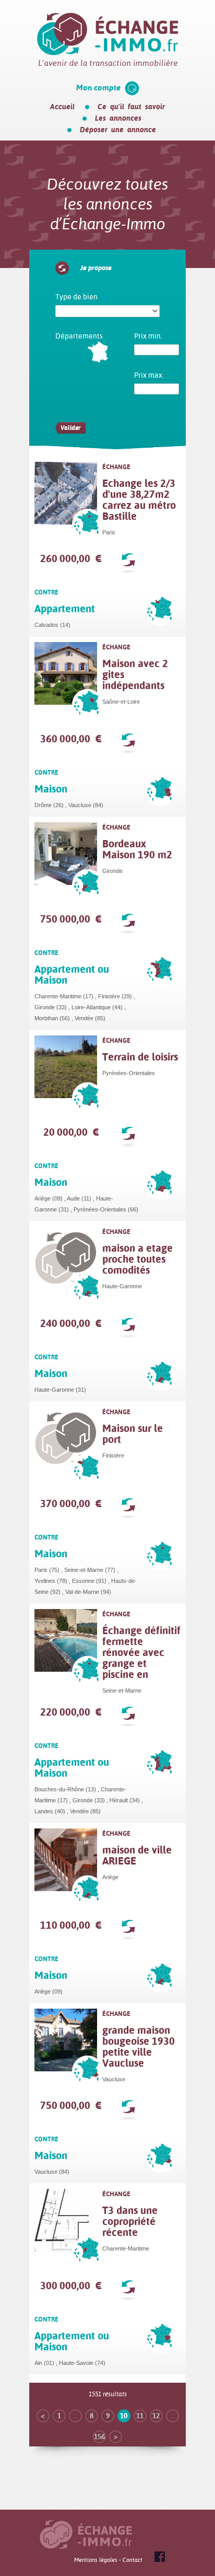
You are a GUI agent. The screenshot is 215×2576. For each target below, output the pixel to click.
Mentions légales (96, 2560)
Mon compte (98, 88)
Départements (79, 336)
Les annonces (118, 118)
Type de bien (76, 297)
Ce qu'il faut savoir (131, 107)
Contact (133, 2560)
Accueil (62, 107)
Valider (70, 428)
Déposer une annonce (118, 130)
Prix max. (149, 375)
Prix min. (148, 336)
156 (99, 2437)
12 (156, 2416)
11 (140, 2416)
